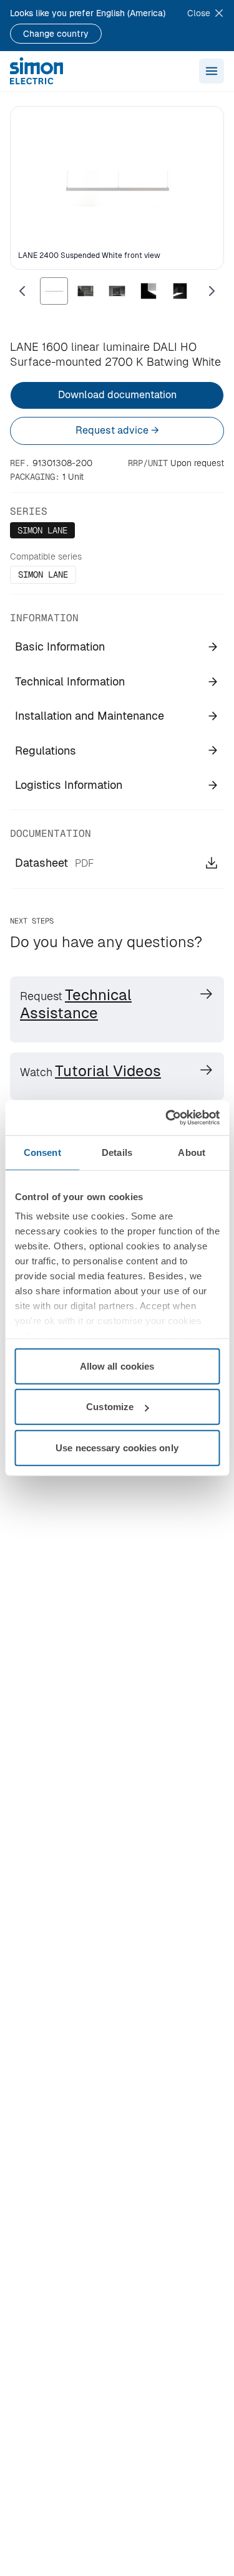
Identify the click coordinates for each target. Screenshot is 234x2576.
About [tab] (192, 1152)
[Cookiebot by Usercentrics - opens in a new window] (167, 1118)
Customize (110, 1407)
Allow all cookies (117, 1366)
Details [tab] (117, 1152)
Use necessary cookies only (117, 1447)
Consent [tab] (42, 1152)
